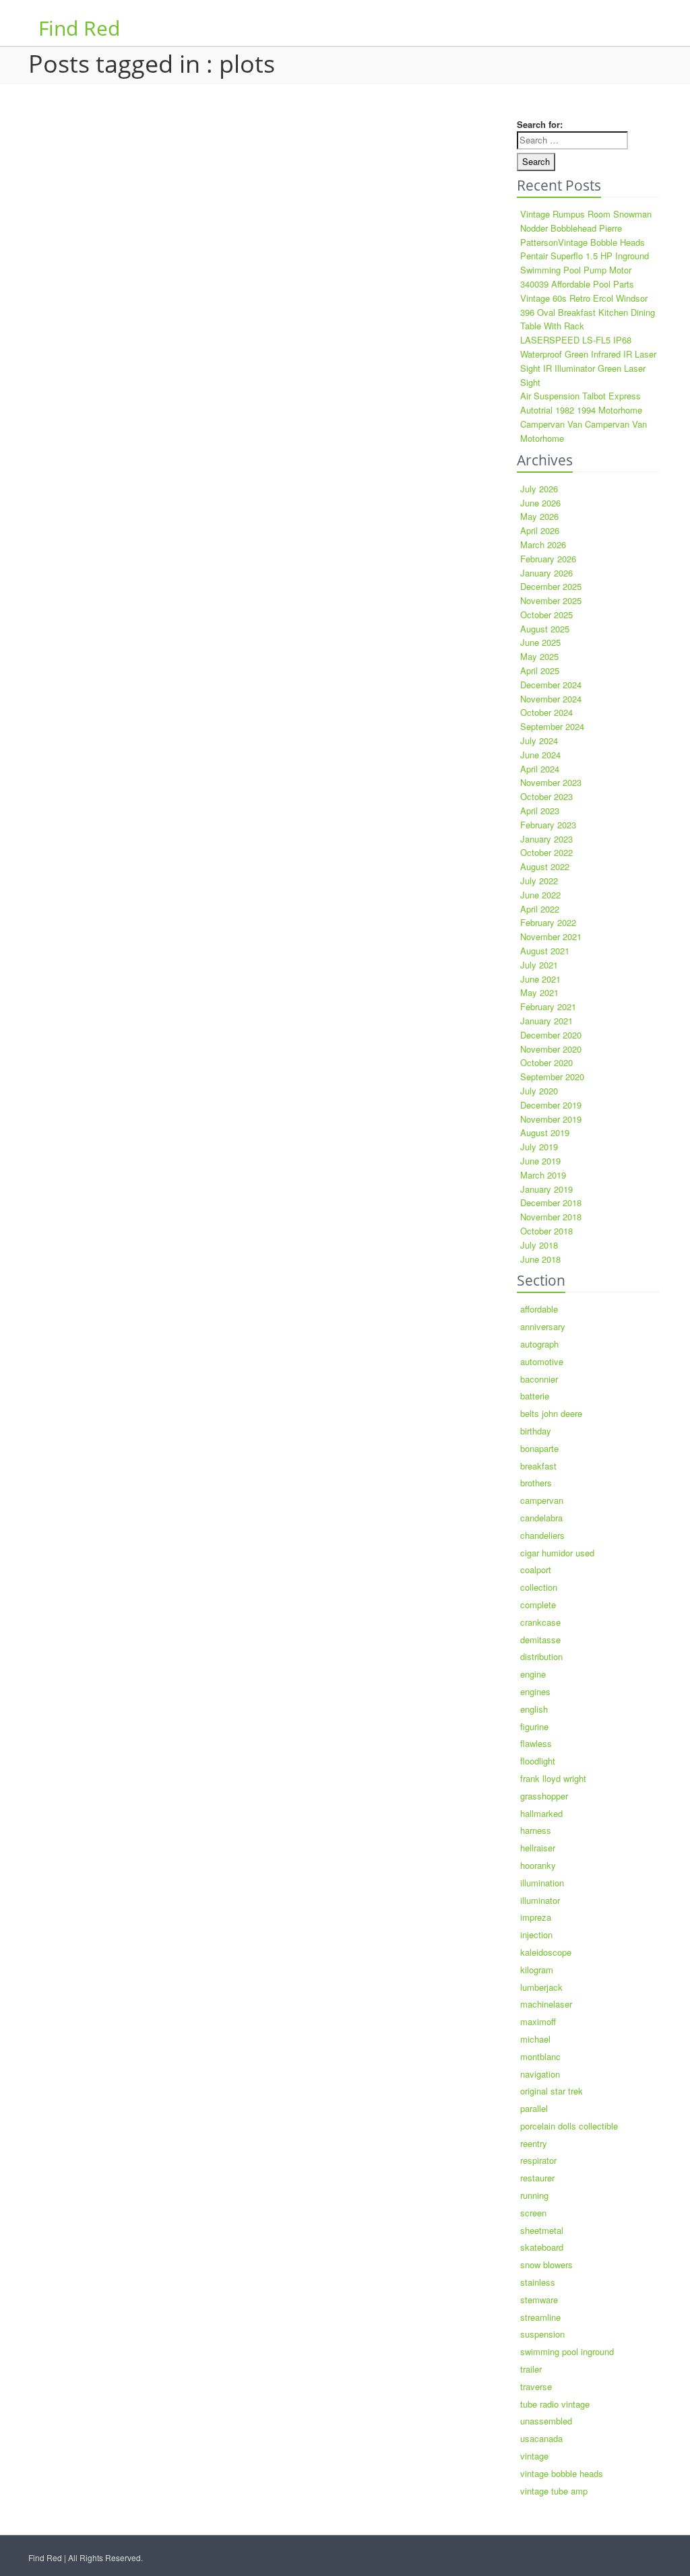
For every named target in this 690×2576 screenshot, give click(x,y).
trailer (531, 2369)
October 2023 (546, 796)
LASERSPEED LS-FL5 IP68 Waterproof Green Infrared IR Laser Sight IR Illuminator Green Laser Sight (588, 361)
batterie (535, 1396)
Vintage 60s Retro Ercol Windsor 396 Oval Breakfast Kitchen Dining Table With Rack (588, 312)
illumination (542, 1883)
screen (533, 2213)
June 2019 (540, 1161)
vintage (534, 2456)
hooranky (538, 1865)
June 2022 (540, 895)
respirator (538, 2160)
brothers (536, 1483)
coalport (536, 1570)
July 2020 (539, 1091)
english (534, 1709)
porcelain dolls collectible (569, 2126)
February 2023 (548, 825)
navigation (540, 2074)
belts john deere (551, 1413)
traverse (536, 2386)
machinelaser (546, 2004)
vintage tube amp (554, 2491)
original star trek (552, 2091)
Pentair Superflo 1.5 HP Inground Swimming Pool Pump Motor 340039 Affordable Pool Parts (585, 270)
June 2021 (540, 979)
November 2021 (551, 936)
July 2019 (539, 1147)
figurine (534, 1726)
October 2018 (546, 1231)
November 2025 (551, 600)
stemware (539, 2300)
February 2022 (548, 922)
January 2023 (546, 839)
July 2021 (539, 965)
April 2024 (540, 769)
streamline (540, 2317)
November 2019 (551, 1119)
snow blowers (546, 2265)
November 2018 (551, 1217)
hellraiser (538, 1848)
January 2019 (546, 1189)
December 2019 (551, 1105)
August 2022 (545, 866)
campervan (542, 1500)
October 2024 (546, 712)
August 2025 (545, 629)
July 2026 (539, 489)
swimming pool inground (567, 2351)
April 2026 (540, 530)
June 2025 (540, 642)
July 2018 (539, 1245)
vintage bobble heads (562, 2473)
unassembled (546, 2421)
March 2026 (543, 544)
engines (535, 1691)
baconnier (539, 1379)
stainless (538, 2282)
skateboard (542, 2247)
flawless (536, 1743)
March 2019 (543, 1175)
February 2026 (548, 559)
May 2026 (539, 516)
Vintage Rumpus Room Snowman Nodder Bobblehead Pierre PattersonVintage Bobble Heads (586, 228)
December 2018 (551, 1202)
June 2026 (540, 503)
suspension (542, 2334)
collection (539, 1587)
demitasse (540, 1640)
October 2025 (546, 615)
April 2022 (540, 909)
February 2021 (548, 1006)
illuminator (540, 1900)
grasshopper (544, 1796)
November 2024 (551, 699)
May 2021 (539, 992)
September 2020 (552, 1077)
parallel (534, 2108)
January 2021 (546, 1021)
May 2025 (539, 656)
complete (538, 1605)
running (534, 2195)
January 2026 (546, 573)
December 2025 (551, 586)
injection (536, 1935)
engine (533, 1674)
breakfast (538, 1466)
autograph (539, 1344)
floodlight (538, 1761)
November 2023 (551, 782)
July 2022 (539, 881)
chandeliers (542, 1535)
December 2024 (551, 685)
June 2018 (540, 1259)
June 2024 (540, 755)
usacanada (541, 2438)
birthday (536, 1431)
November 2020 (551, 1049)
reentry (534, 2143)
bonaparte (539, 1448)
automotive (542, 1361)
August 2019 (545, 1132)
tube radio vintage (555, 2404)
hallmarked (541, 1813)
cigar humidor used (557, 1553)
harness (536, 1830)
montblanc (540, 2056)
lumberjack (541, 1987)
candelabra (541, 1518)
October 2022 (546, 852)
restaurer (537, 2178)
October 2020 (546, 1062)
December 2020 (551, 1035)
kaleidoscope (546, 1952)
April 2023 (540, 811)
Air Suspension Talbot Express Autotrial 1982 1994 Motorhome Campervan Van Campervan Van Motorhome (584, 417)
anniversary (543, 1326)
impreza (536, 1917)
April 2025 (540, 670)
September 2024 (552, 726)
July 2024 (539, 740)
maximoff (538, 2021)
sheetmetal (542, 2230)
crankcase (540, 1622)
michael (535, 2039)
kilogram (537, 1970)
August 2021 (545, 951)
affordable (539, 1309)
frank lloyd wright (553, 1778)
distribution (541, 1656)
